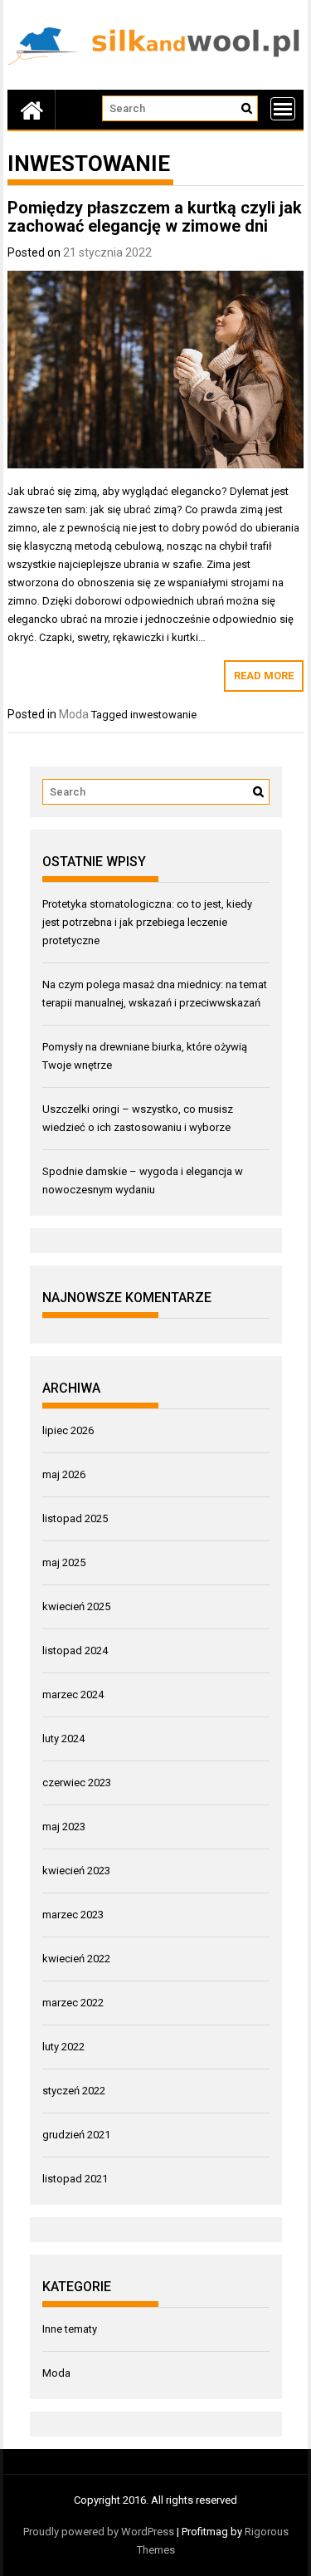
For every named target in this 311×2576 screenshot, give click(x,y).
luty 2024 (63, 1739)
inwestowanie (163, 715)
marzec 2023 (73, 1915)
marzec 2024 (73, 1694)
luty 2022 (63, 2047)
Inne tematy (70, 2329)
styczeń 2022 (74, 2091)
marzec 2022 (73, 2003)
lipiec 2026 (68, 1430)
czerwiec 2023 (77, 1783)
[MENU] (283, 109)
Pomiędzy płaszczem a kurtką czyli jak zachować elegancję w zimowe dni (155, 217)
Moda (74, 714)
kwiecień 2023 (76, 1871)
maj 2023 (64, 1827)
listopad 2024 (75, 1650)
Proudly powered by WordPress (99, 2532)
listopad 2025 (75, 1518)
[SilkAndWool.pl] (32, 110)
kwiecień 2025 (76, 1606)
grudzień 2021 (76, 2135)
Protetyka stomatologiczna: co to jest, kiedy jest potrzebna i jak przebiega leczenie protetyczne (147, 922)
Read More (264, 676)
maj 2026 (64, 1474)
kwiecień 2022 (76, 1959)
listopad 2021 (75, 2179)
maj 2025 (64, 1562)
